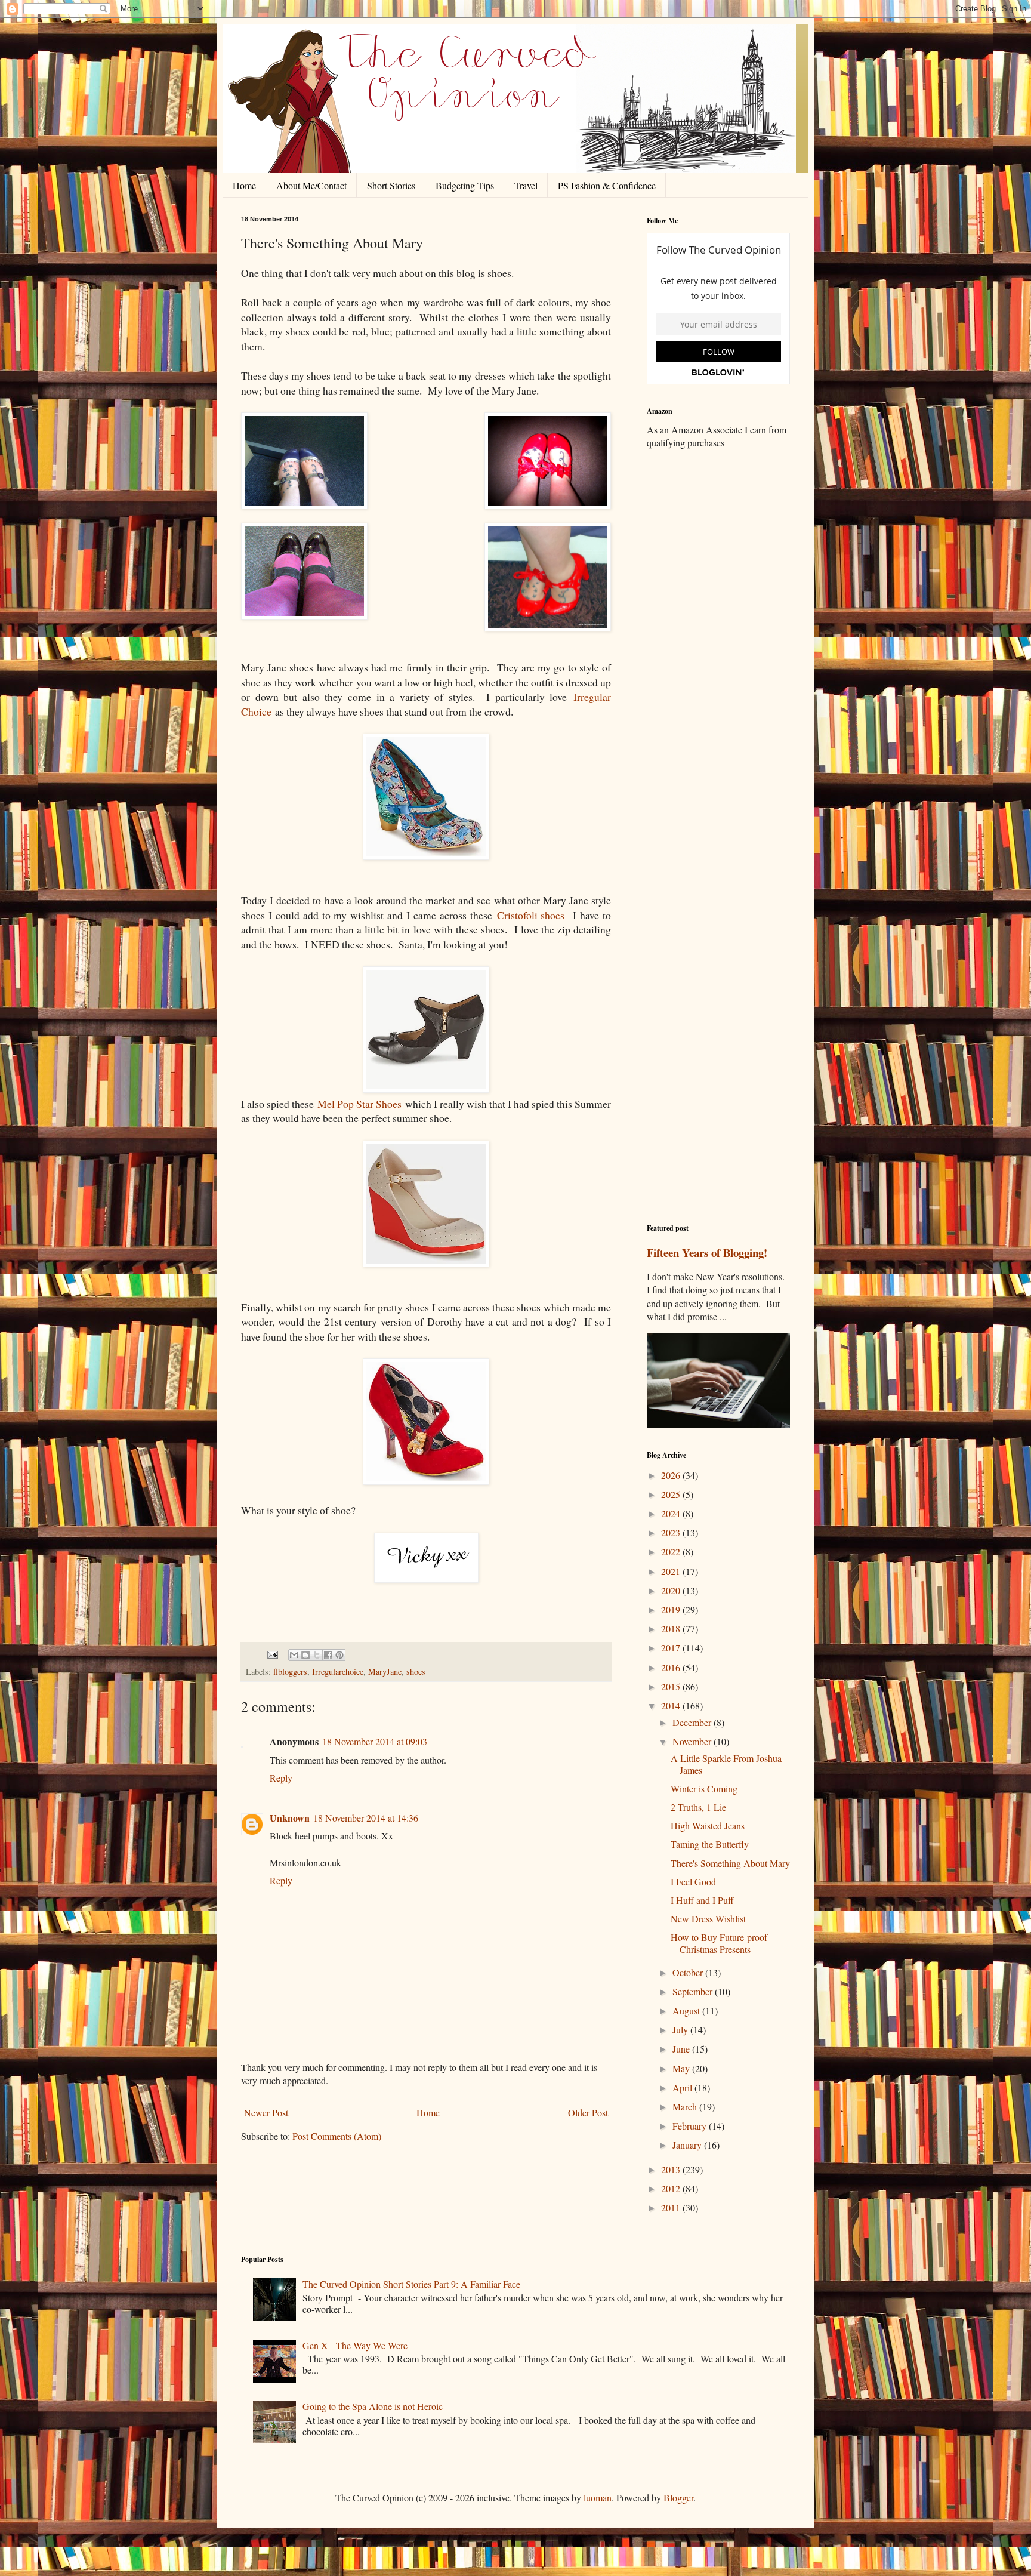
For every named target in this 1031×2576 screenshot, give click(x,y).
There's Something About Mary (730, 1863)
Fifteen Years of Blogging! (707, 1252)
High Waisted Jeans (708, 1825)
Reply (281, 1778)
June (682, 2049)
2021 (672, 1571)
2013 (672, 2169)
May (682, 2068)
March (686, 2107)
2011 (672, 2207)
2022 (672, 1552)
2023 (672, 1532)
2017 (672, 1648)
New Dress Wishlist (708, 1919)
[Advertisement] (718, 646)
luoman (598, 2498)
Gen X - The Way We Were (355, 2345)
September (694, 1991)
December (693, 1722)
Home (244, 185)
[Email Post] (272, 1654)
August (687, 2010)
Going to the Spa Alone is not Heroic (373, 2406)
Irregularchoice (338, 1671)
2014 (672, 1705)
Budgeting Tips (465, 185)
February (691, 2126)
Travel (526, 185)
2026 (672, 1475)
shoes (416, 1671)
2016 (672, 1667)
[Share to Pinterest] (339, 1655)
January (688, 2145)
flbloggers (290, 1671)
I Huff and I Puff (702, 1900)
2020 (672, 1590)
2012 (672, 2188)
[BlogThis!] (305, 1655)
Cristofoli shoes (531, 915)
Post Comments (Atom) (337, 2136)
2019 (672, 1609)
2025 (672, 1494)
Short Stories (391, 185)
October (689, 1972)
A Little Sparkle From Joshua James (726, 1764)
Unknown (290, 1818)
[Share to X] (317, 1655)
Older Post (588, 2113)
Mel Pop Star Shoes (359, 1104)
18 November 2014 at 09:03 (375, 1741)
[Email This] (294, 1655)
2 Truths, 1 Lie (698, 1807)
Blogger (678, 2498)
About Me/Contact (311, 185)
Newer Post (266, 2113)
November (693, 1741)
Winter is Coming (704, 1788)
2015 (672, 1686)
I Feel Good (693, 1882)
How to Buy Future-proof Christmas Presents (719, 1943)
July (681, 2030)
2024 (672, 1513)
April (683, 2087)
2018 (672, 1629)
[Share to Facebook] (328, 1655)
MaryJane (385, 1671)
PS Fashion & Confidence (607, 185)
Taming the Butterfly (710, 1844)
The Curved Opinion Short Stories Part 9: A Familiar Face (411, 2284)
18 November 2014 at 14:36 (366, 1818)
